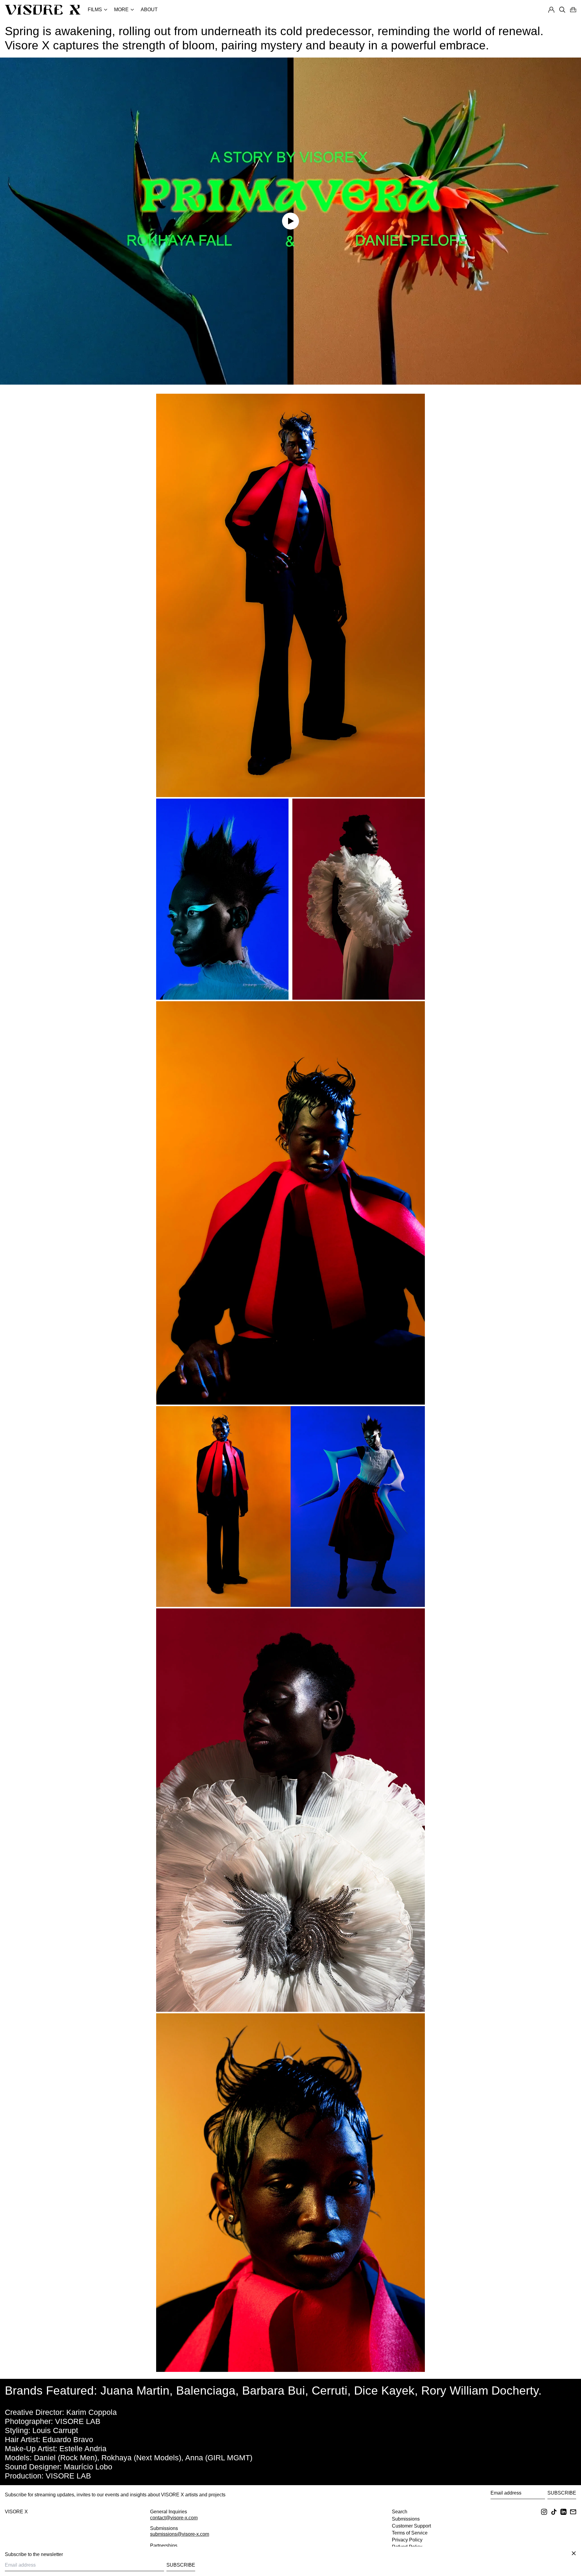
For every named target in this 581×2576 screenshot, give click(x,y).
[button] (573, 10)
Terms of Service (410, 2533)
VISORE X (16, 2512)
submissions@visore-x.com (180, 2534)
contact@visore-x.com (174, 2518)
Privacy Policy (407, 2540)
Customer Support (411, 2526)
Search (400, 2512)
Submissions (406, 2519)
